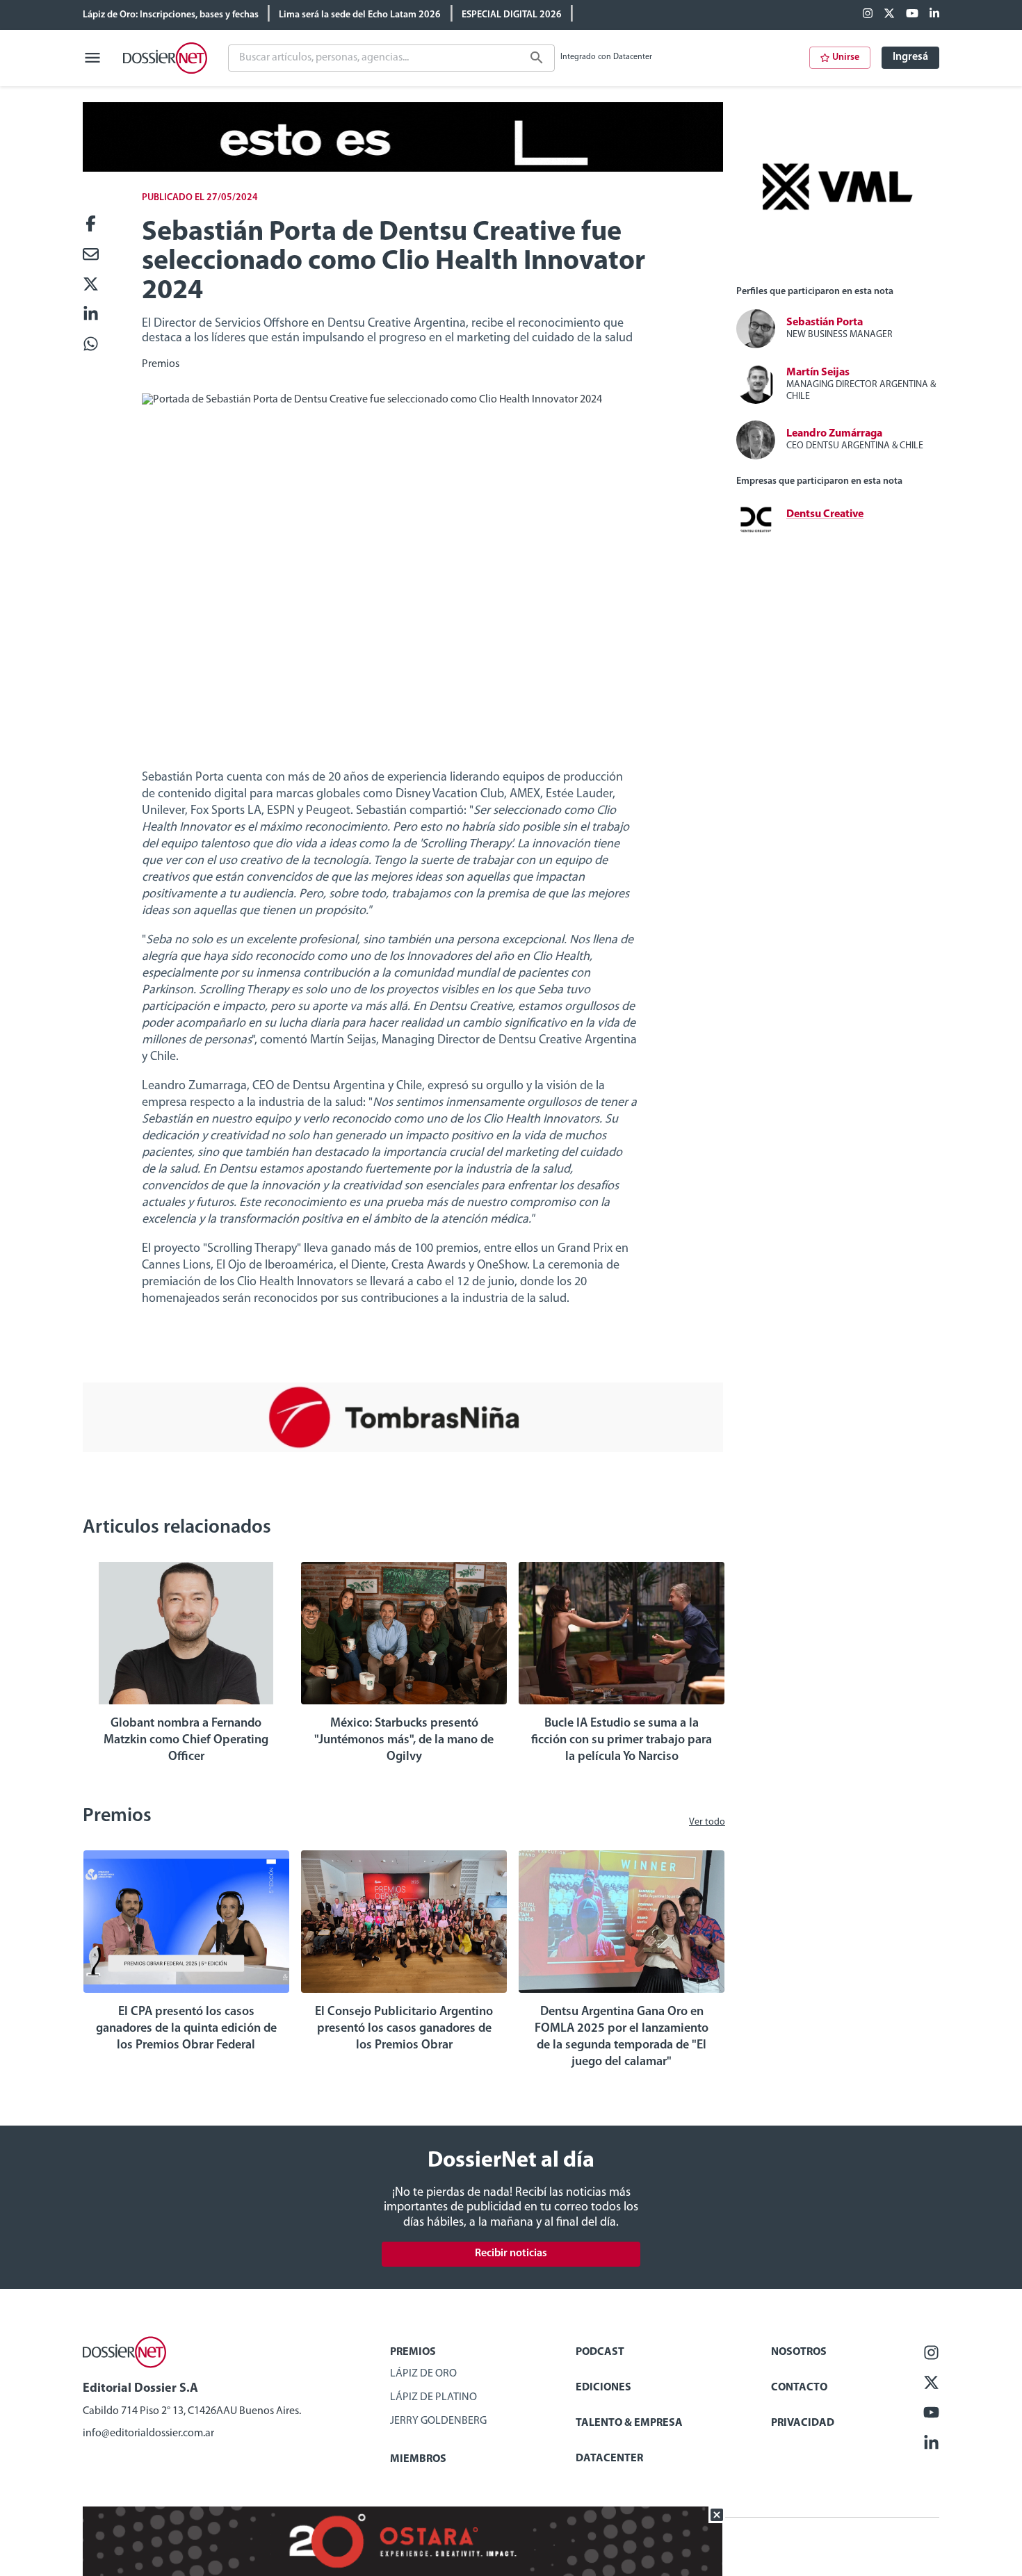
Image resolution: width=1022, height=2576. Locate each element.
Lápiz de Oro (423, 2374)
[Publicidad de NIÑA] (403, 1449)
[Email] (91, 255)
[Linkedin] (934, 15)
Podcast (600, 2352)
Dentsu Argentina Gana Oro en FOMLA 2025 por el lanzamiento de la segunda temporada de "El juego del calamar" (622, 2037)
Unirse (846, 57)
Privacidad (803, 2423)
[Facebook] (868, 15)
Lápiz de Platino (433, 2397)
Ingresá (910, 57)
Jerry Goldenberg (438, 2421)
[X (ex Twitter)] (889, 15)
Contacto (799, 2388)
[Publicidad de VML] (838, 268)
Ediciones (603, 2388)
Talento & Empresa (629, 2423)
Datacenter (609, 2459)
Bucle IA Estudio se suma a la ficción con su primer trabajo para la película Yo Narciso (622, 1741)
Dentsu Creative (825, 514)
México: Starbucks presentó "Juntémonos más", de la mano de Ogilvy (404, 1741)
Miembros (418, 2459)
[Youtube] (912, 15)
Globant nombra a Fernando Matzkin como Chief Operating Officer (186, 1741)
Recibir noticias (511, 2253)
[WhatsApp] (91, 345)
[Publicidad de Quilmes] (403, 169)
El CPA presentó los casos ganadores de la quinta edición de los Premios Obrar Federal (186, 2029)
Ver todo (707, 1822)
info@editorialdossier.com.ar (148, 2434)
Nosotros (799, 2352)
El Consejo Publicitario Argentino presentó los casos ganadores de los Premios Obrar (404, 2029)
